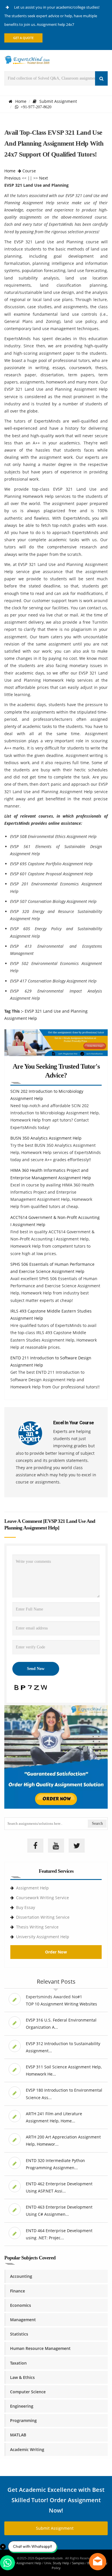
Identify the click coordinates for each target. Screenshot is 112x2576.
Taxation (18, 2363)
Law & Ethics (22, 2377)
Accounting (21, 2276)
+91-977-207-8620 (35, 107)
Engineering (22, 2406)
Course (29, 171)
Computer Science (28, 2392)
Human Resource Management (40, 2348)
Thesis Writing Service (37, 1927)
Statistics (19, 2334)
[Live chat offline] (98, 2562)
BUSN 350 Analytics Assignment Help (46, 1138)
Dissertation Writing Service (43, 1917)
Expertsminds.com (49, 2558)
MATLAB (18, 2435)
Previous (12, 178)
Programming (23, 2420)
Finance (18, 2291)
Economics (21, 2305)
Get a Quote (23, 38)
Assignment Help (32, 1888)
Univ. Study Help (57, 2563)
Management (23, 2320)
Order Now (56, 1952)
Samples (78, 2563)
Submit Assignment (58, 101)
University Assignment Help (43, 1937)
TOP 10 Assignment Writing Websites (61, 2004)
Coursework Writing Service (43, 1898)
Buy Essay (26, 1907)
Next (44, 178)
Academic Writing (27, 2449)
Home (21, 101)
